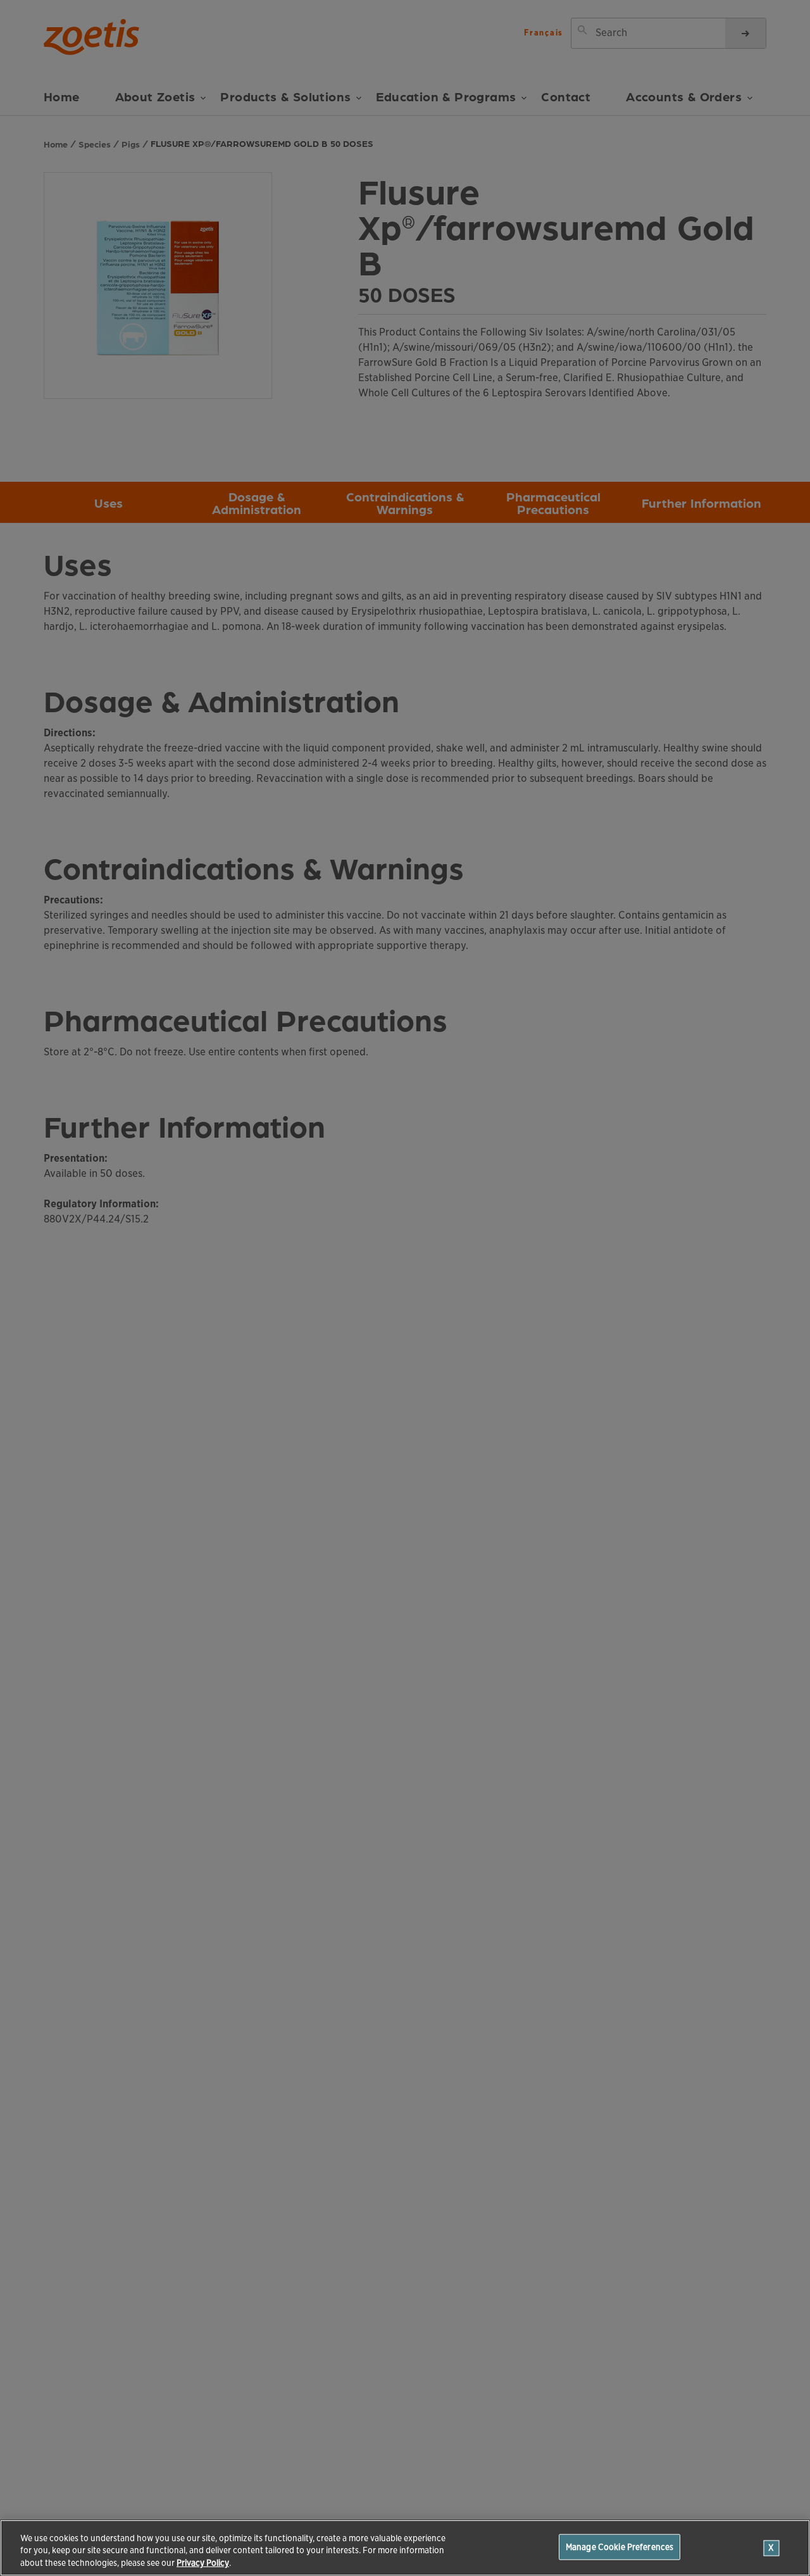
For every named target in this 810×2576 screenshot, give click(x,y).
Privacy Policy (203, 2563)
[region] (405, 2548)
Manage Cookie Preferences (620, 2547)
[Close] (772, 2548)
